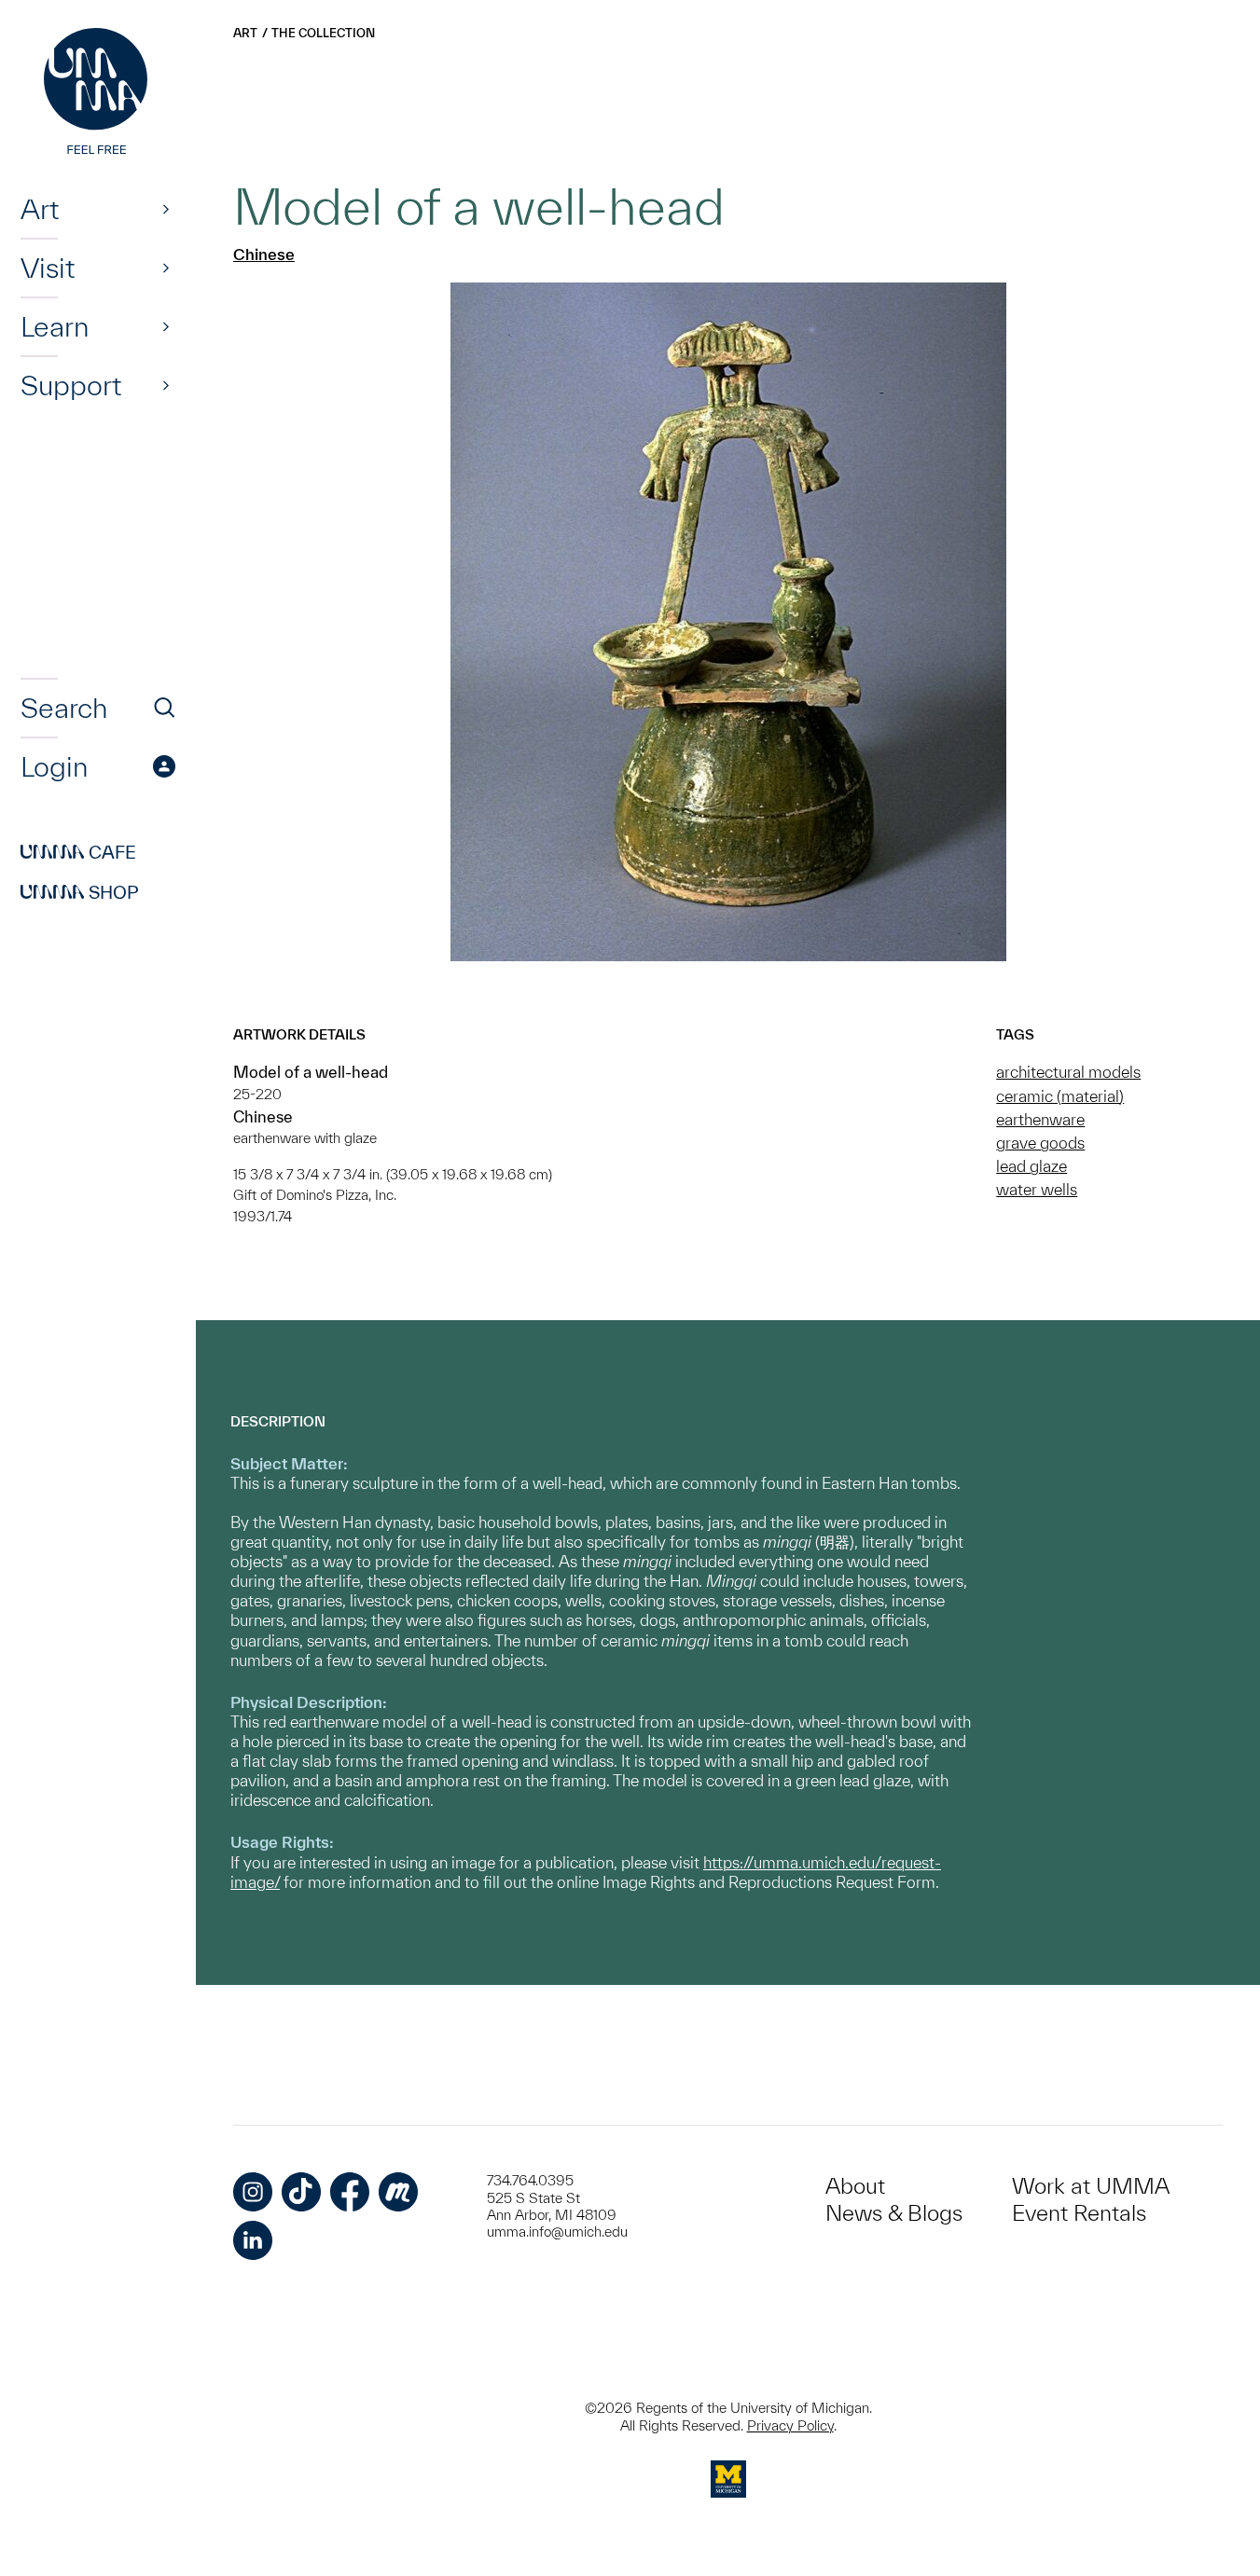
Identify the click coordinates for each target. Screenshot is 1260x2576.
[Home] (98, 93)
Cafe (78, 852)
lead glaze (1032, 1166)
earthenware (1040, 1119)
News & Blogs (894, 2213)
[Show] (166, 209)
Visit (48, 268)
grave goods (1040, 1143)
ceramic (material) (1060, 1096)
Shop (80, 892)
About (855, 2186)
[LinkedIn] (253, 2240)
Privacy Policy (790, 2425)
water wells (1037, 1189)
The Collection (323, 33)
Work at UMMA (1091, 2186)
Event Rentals (1079, 2213)
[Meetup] (398, 2192)
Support (71, 385)
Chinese (264, 254)
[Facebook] (350, 2192)
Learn (55, 326)
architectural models (1068, 1072)
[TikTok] (301, 2192)
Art (40, 209)
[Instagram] (253, 2192)
